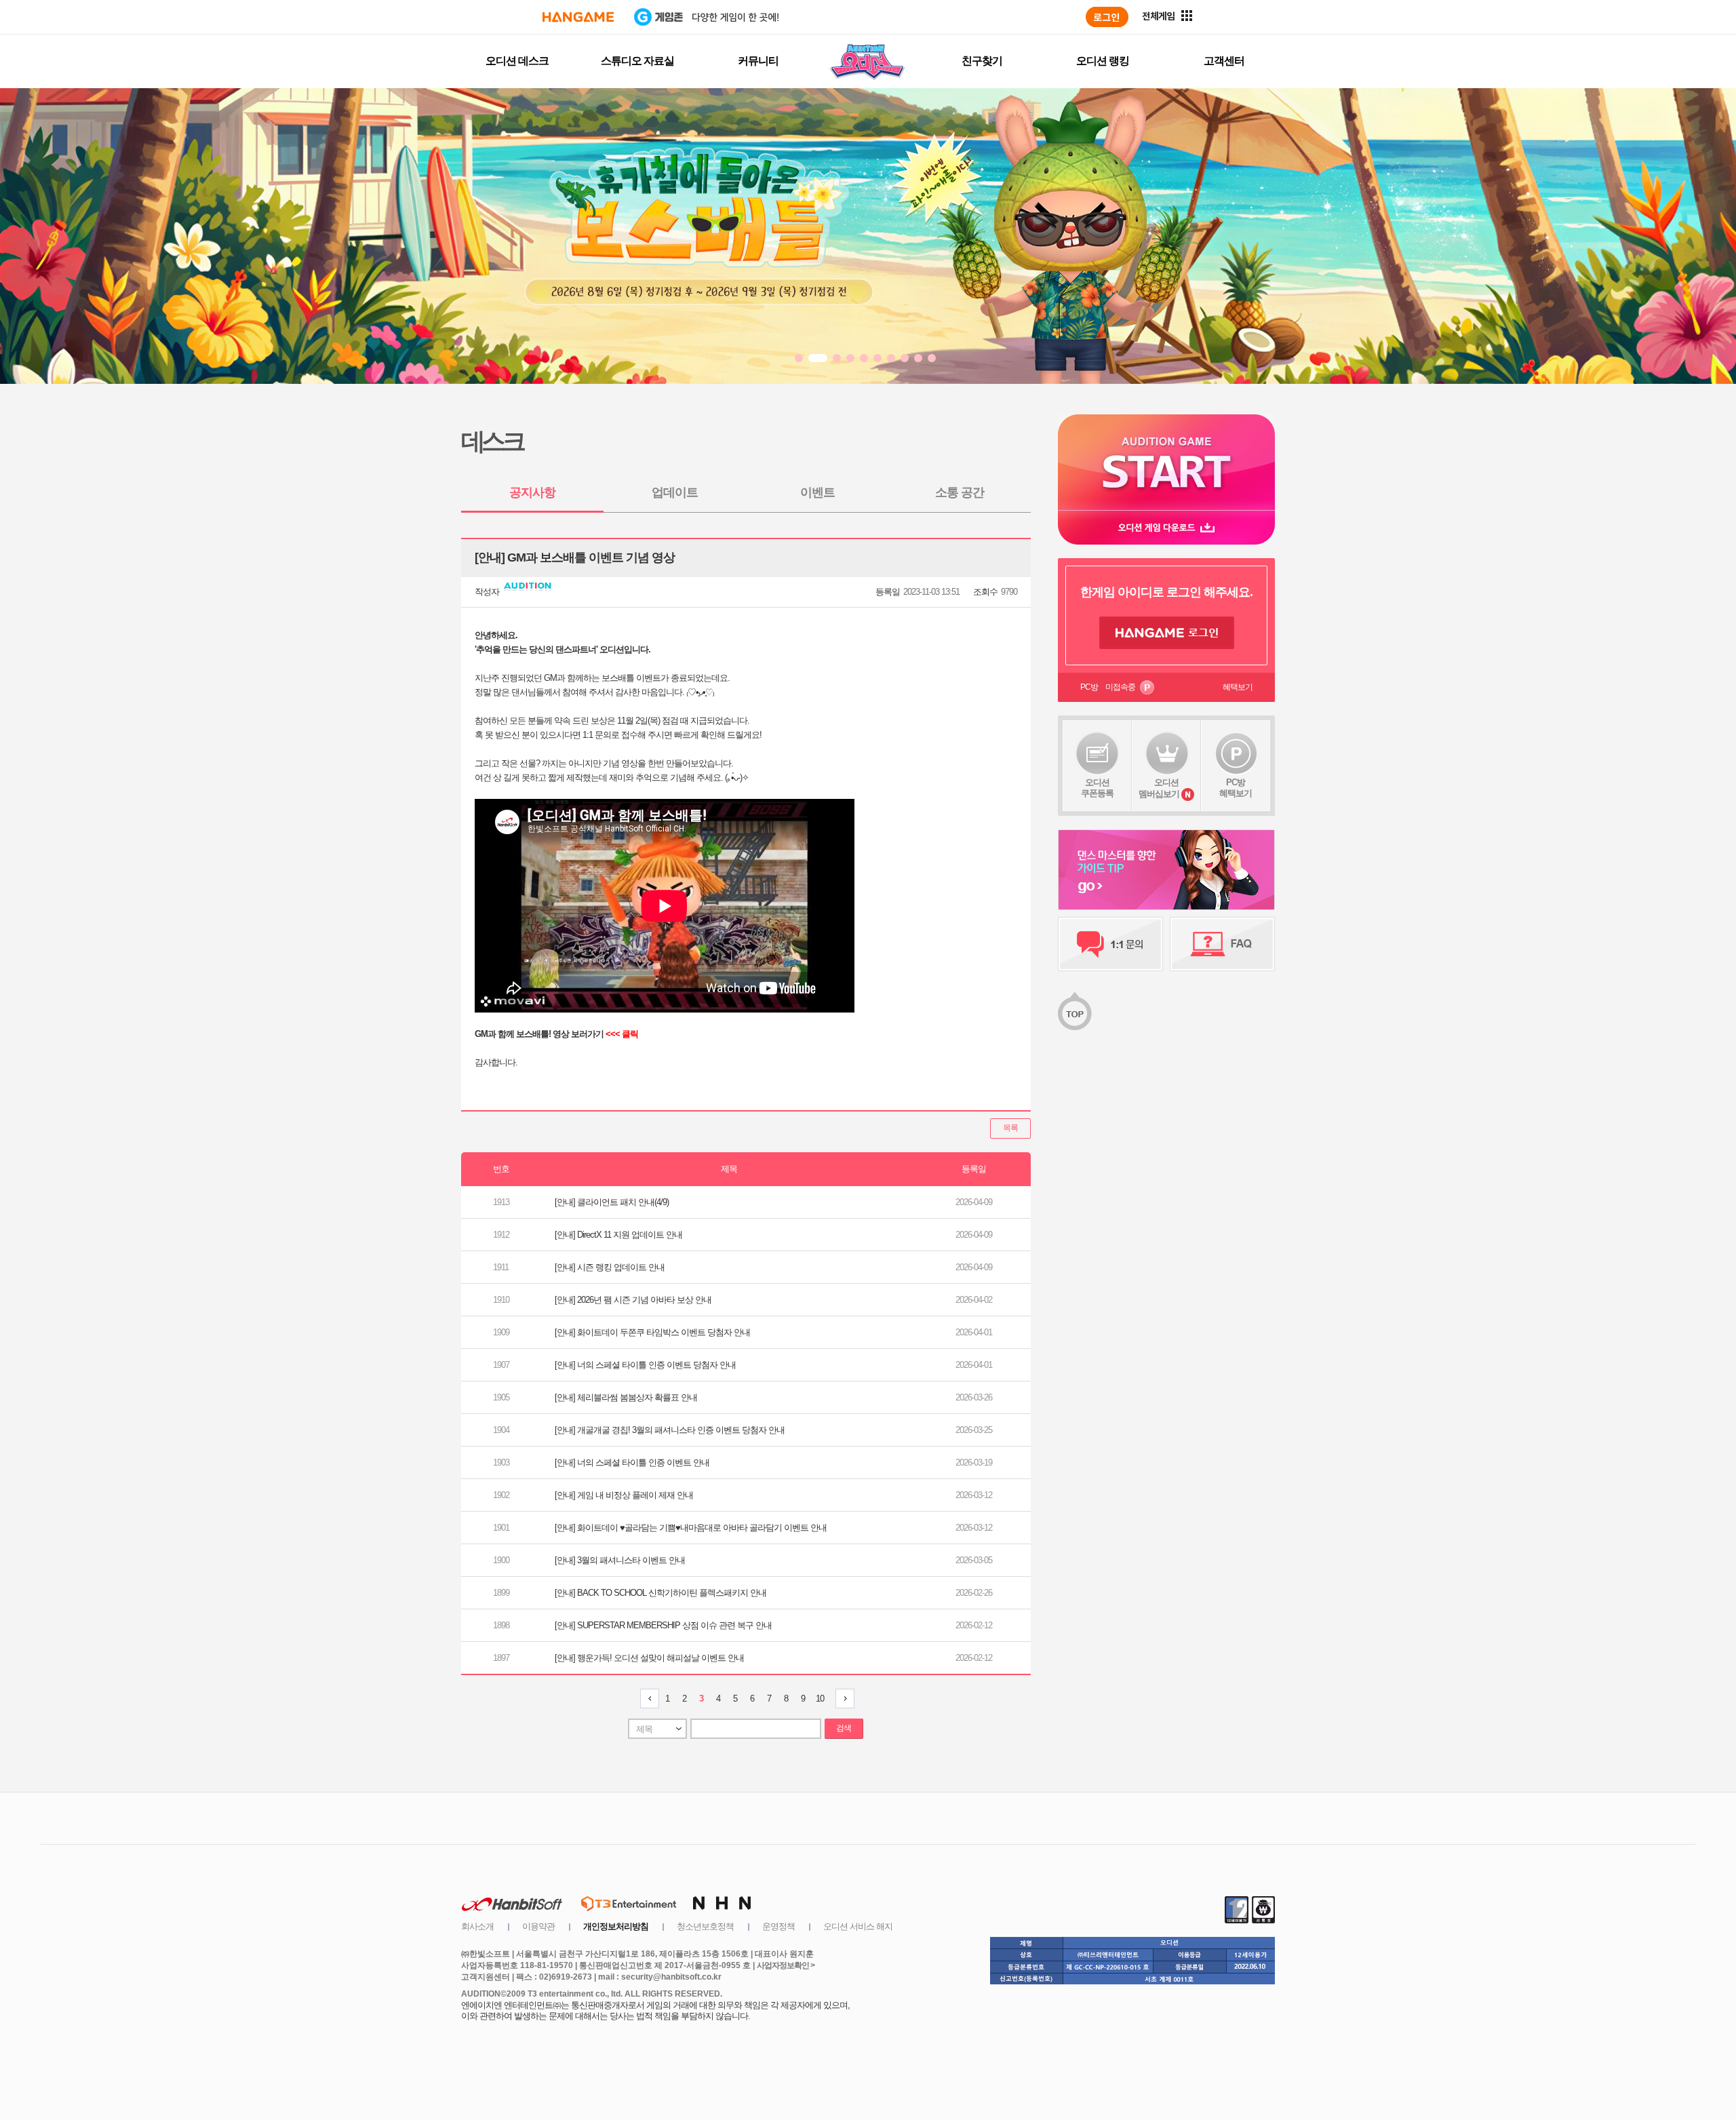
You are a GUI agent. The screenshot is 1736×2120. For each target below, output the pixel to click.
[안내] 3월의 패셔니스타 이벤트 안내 (620, 1560)
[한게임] (578, 17)
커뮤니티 (758, 61)
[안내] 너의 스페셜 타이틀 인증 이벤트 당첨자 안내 (645, 1365)
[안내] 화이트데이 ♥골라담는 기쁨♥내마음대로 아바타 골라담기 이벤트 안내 (691, 1528)
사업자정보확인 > (786, 1965)
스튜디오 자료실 (637, 61)
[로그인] (1107, 17)
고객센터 (1224, 61)
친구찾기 (982, 61)
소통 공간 (960, 492)
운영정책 (778, 1926)
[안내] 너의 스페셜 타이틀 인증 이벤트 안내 (632, 1463)
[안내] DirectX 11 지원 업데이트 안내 (618, 1235)
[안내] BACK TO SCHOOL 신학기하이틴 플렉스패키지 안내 (660, 1593)
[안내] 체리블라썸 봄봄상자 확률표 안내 (626, 1397)
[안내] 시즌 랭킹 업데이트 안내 (610, 1267)
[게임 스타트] (1166, 462)
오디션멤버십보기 (1159, 788)
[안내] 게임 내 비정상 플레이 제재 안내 (624, 1495)
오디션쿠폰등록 (1097, 788)
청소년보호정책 (705, 1926)
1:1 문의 (1110, 944)
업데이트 (675, 492)
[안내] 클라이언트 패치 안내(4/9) (612, 1202)
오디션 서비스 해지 (858, 1926)
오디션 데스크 (517, 61)
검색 (844, 1728)
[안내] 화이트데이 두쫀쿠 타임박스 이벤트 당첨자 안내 (652, 1332)
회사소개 (477, 1926)
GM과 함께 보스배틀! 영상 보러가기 (539, 1034)
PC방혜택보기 (1236, 788)
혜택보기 (1238, 687)
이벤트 (817, 492)
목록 (1010, 1128)
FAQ (1222, 944)
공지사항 (532, 492)
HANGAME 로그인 (1167, 633)
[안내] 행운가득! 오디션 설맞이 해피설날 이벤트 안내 (649, 1658)
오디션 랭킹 (1103, 61)
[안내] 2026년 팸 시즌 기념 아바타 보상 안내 (633, 1300)
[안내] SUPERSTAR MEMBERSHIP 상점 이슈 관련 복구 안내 (663, 1625)
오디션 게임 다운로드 (1166, 527)
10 (820, 1699)
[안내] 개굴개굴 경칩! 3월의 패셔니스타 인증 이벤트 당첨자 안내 (670, 1430)
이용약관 (538, 1926)
